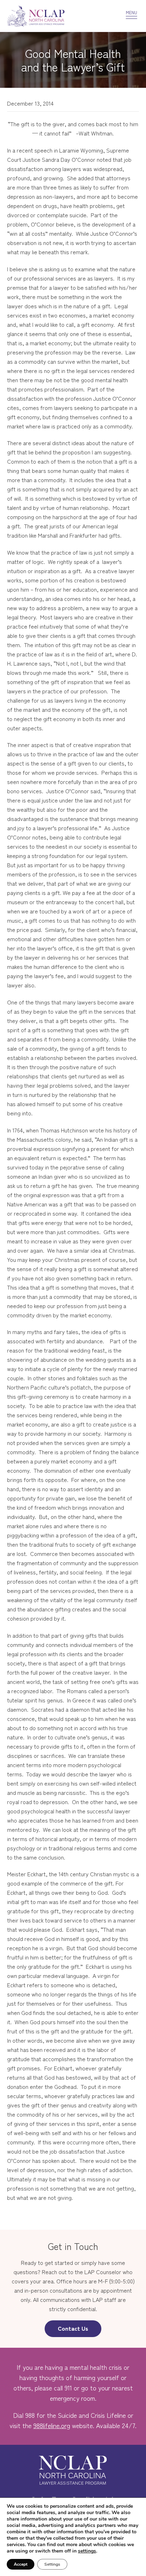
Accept (21, 2564)
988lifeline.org (52, 2425)
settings (87, 2551)
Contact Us (73, 2328)
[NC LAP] (54, 16)
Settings (52, 2564)
